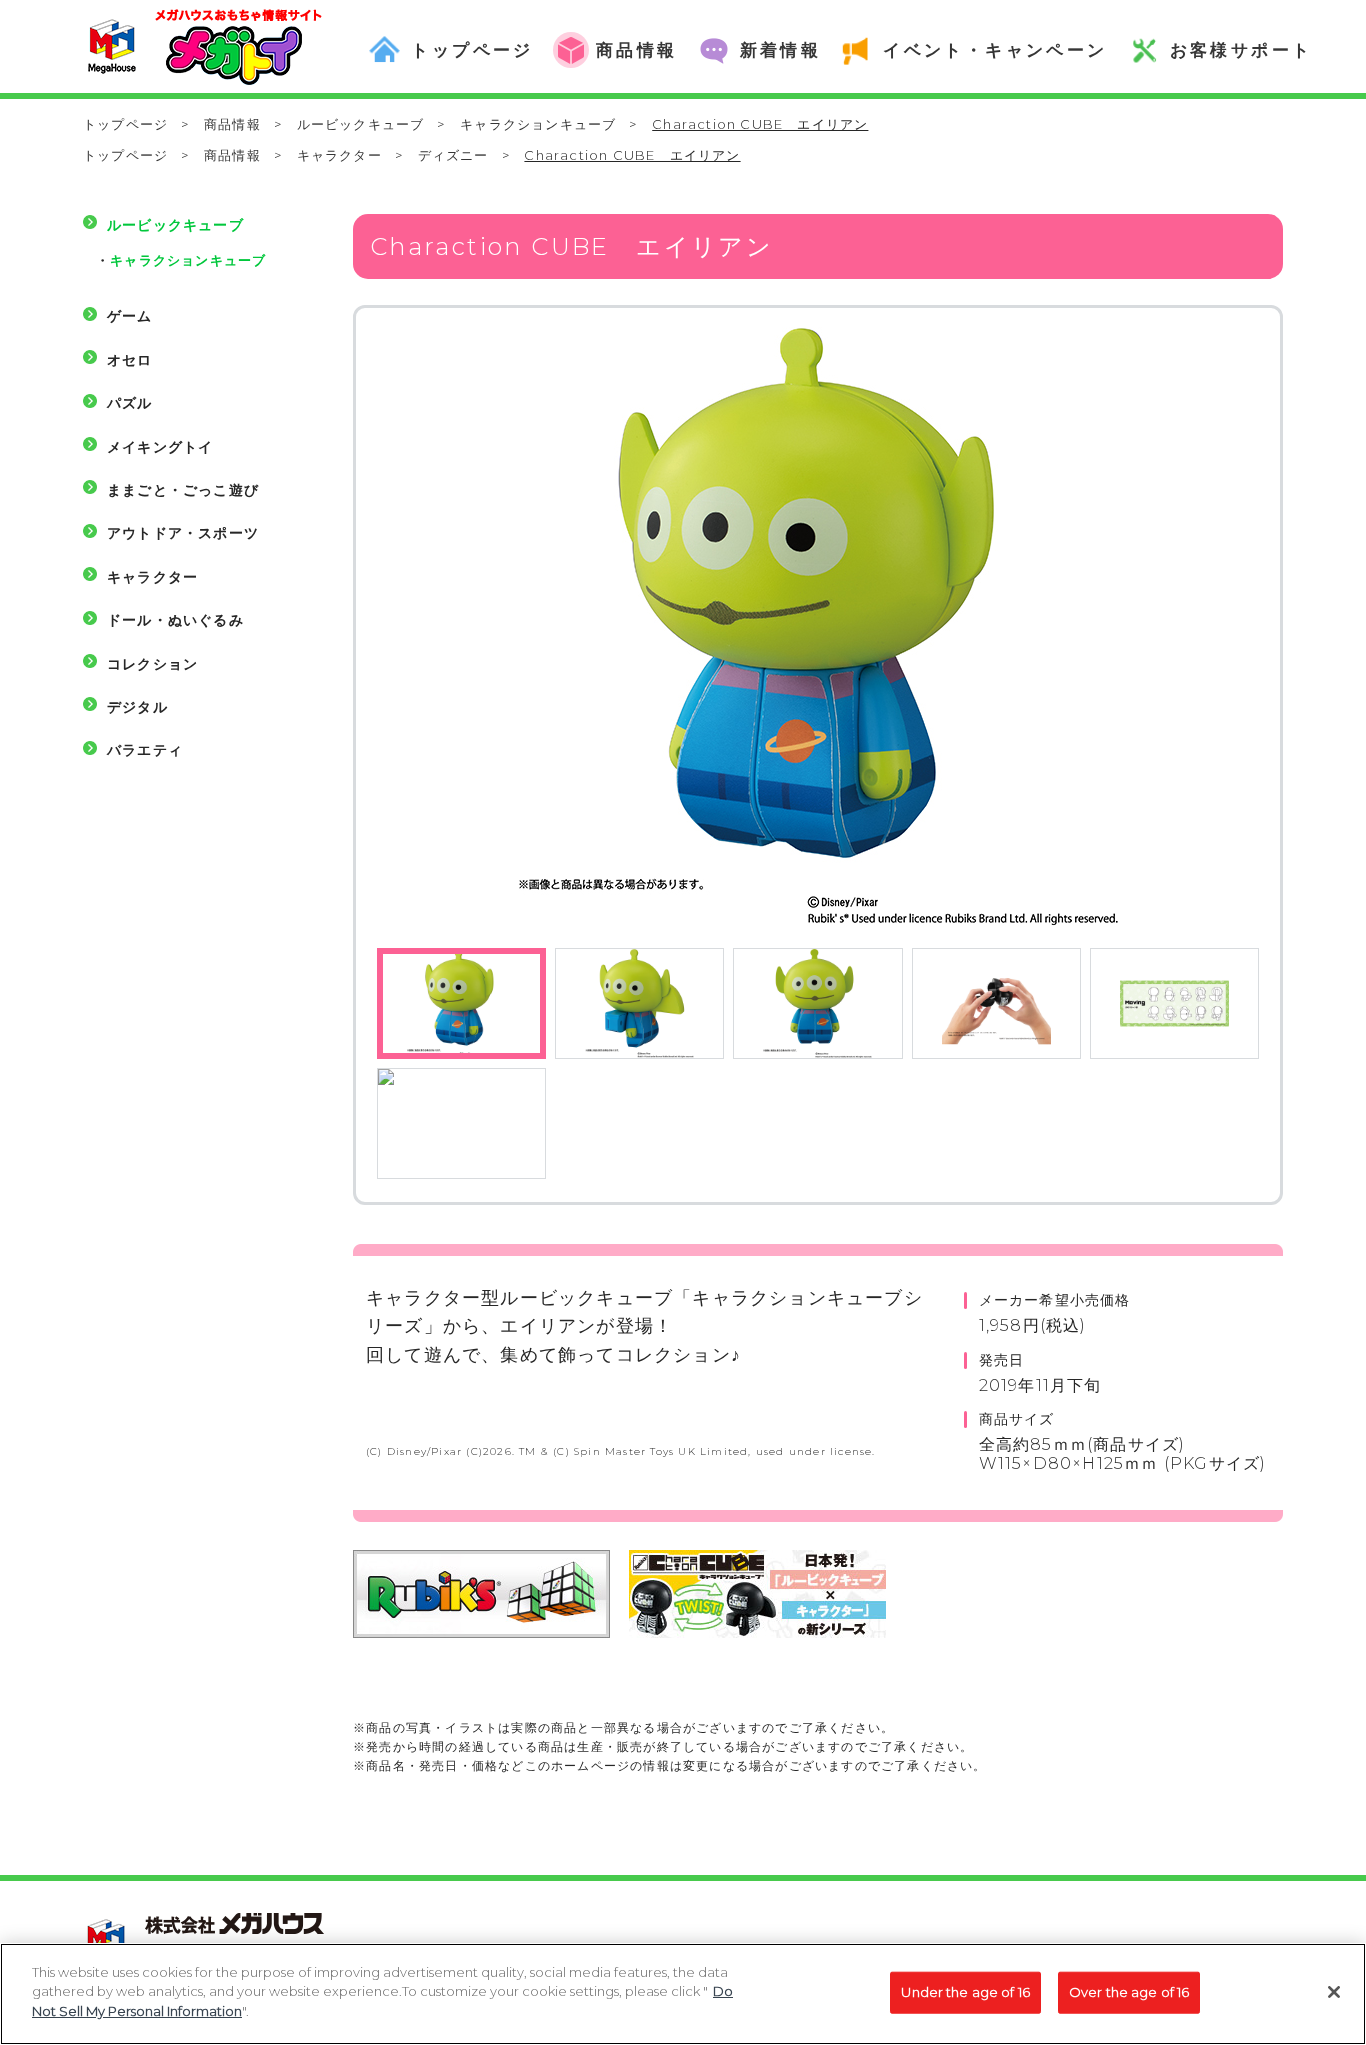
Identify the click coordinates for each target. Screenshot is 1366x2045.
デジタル (137, 707)
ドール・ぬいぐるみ (175, 620)
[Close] (1334, 1992)
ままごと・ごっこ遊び (183, 490)
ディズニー (453, 155)
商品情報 (232, 124)
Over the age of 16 (1129, 1992)
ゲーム (130, 316)
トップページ (125, 124)
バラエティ (145, 750)
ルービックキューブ (361, 124)
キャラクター (339, 155)
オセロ (130, 360)
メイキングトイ (160, 447)
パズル (130, 403)
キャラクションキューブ (538, 124)
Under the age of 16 (965, 1992)
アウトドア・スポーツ (183, 533)
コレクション (152, 664)
